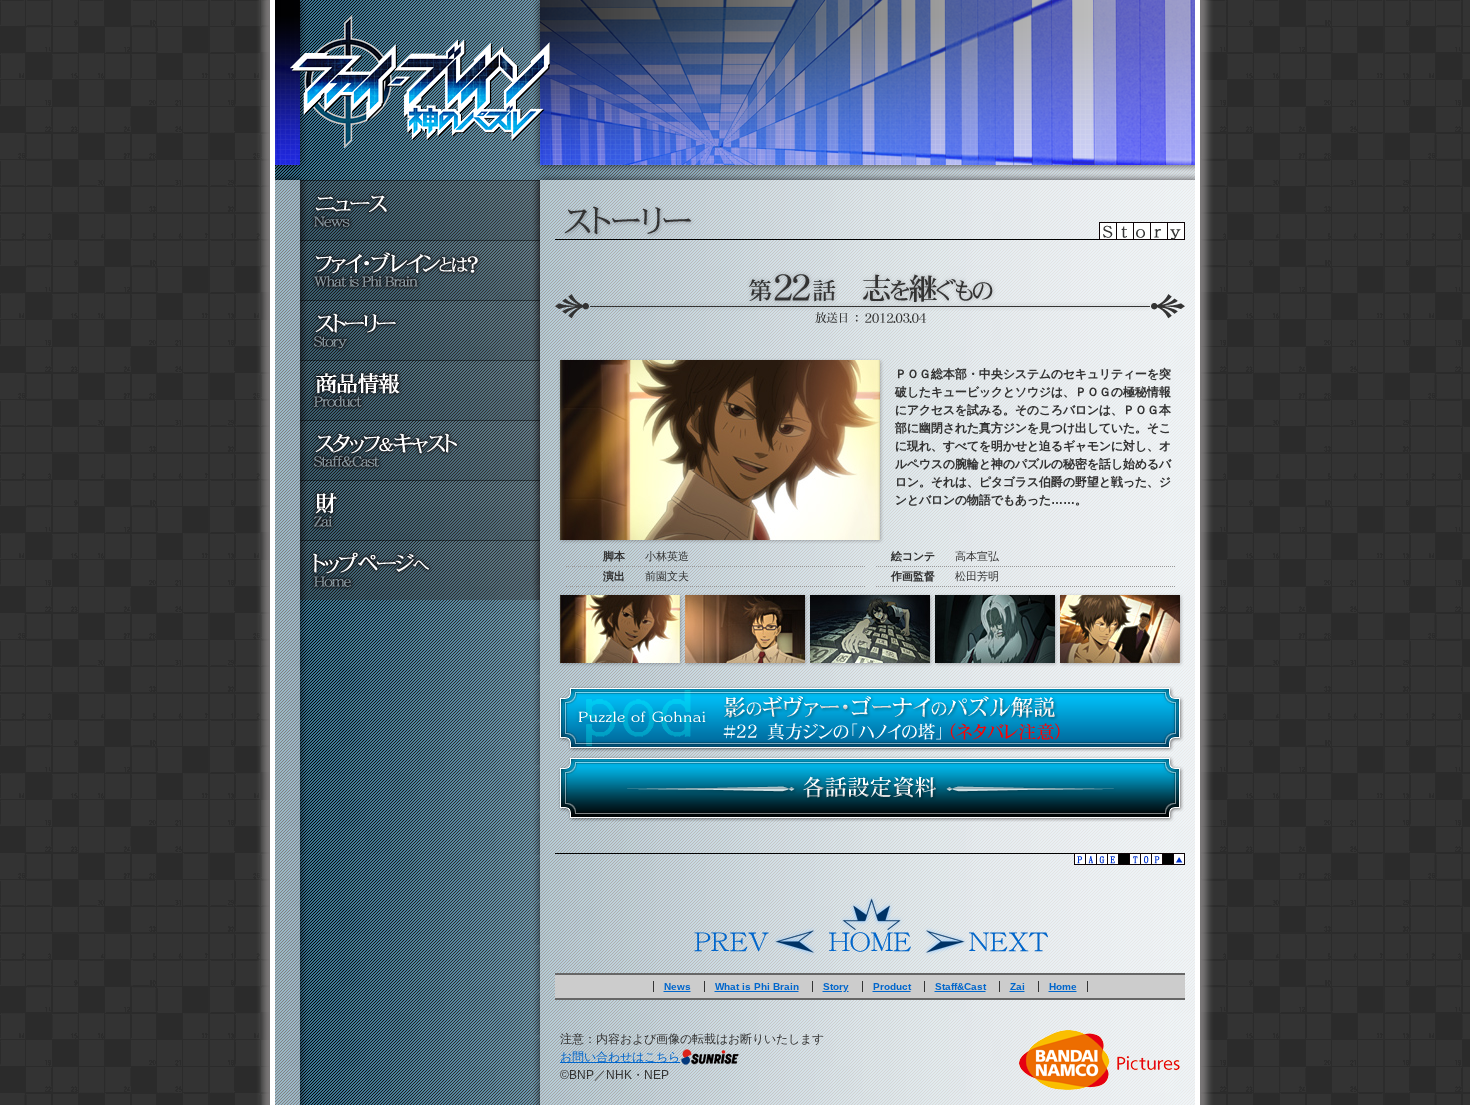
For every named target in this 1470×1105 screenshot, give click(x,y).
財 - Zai (420, 510)
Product (892, 986)
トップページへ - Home (420, 570)
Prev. (755, 926)
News (677, 986)
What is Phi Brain (757, 986)
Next (985, 926)
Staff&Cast (960, 986)
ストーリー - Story (420, 330)
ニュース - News (420, 210)
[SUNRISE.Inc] (710, 1057)
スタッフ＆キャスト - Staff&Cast (420, 450)
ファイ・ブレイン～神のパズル (420, 81)
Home (870, 926)
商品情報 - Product (420, 390)
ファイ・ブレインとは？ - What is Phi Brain (420, 270)
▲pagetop (870, 859)
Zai (1017, 986)
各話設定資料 (870, 788)
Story (836, 986)
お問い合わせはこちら (620, 1057)
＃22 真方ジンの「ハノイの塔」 (870, 718)
